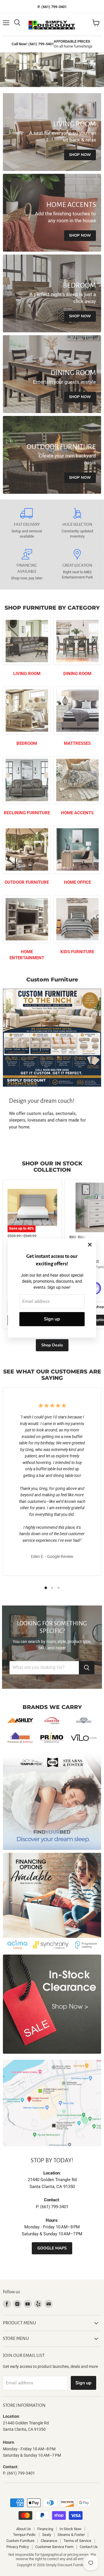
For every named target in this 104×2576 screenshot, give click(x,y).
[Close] (90, 1245)
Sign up (52, 1319)
